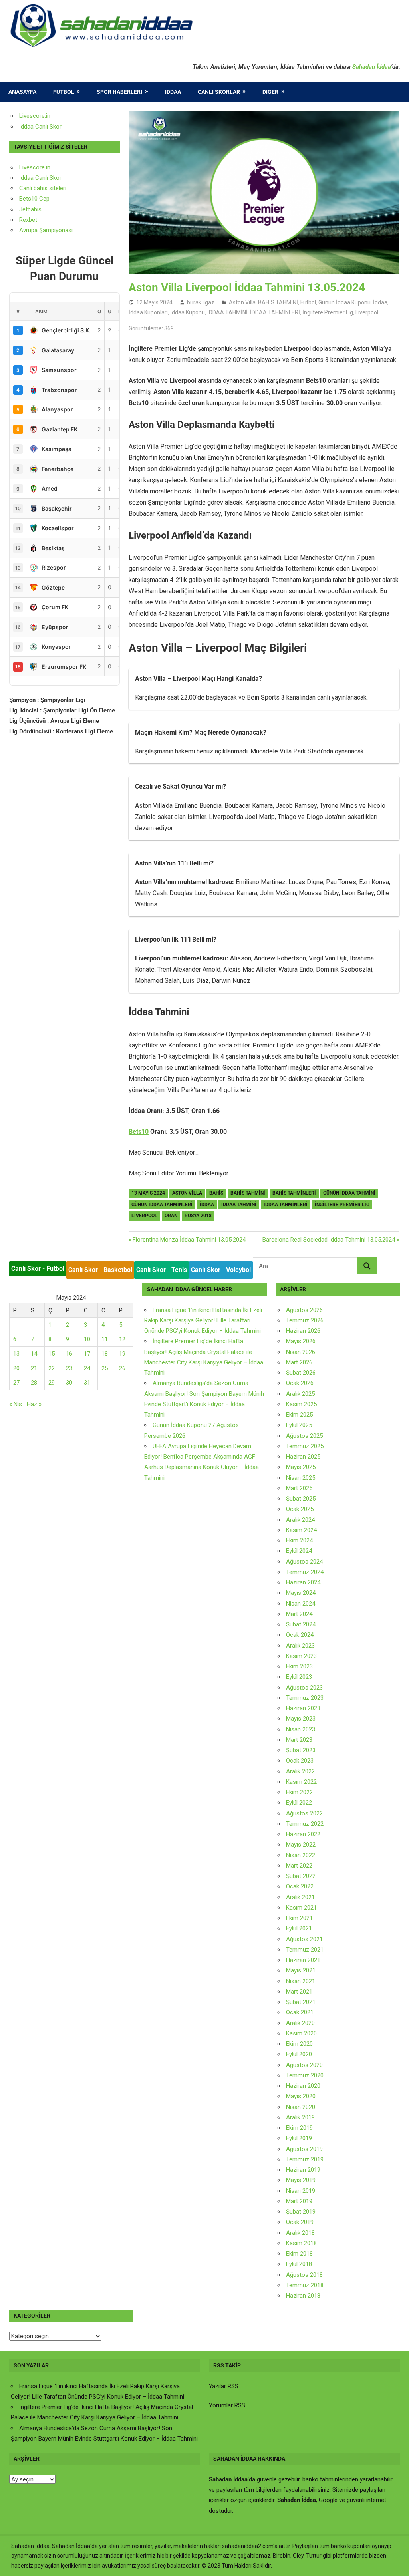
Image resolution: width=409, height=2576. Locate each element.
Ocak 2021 (300, 2012)
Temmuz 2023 (305, 1698)
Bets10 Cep (34, 199)
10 (87, 1339)
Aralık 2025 (300, 1394)
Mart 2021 (299, 1992)
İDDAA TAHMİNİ (227, 312)
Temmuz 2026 (305, 1320)
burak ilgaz (201, 302)
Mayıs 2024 (301, 1593)
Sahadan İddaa (372, 67)
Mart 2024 (299, 1614)
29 (52, 1383)
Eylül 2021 (299, 1928)
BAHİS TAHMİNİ (278, 302)
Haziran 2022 (303, 1834)
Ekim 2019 (299, 2128)
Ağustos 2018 (304, 2275)
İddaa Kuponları (148, 312)
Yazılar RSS (224, 2386)
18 (105, 1354)
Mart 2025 (299, 1488)
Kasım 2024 (301, 1530)
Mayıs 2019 (301, 2180)
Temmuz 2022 (305, 1824)
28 (34, 1383)
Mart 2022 (299, 1866)
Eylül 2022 (299, 1803)
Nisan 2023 (301, 1729)
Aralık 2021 (300, 1897)
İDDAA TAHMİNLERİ (275, 312)
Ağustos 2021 (304, 1939)
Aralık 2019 (300, 2117)
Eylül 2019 (299, 2138)
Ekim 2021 (299, 1918)
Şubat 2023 (301, 1750)
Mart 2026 (299, 1362)
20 (16, 1368)
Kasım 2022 (301, 1782)
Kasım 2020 (301, 2033)
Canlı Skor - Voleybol (221, 1270)
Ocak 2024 (300, 1635)
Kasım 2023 (301, 1656)
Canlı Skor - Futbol (38, 1269)
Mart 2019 (299, 2201)
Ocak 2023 (300, 1761)
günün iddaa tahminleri (162, 1205)
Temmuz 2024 (305, 1572)
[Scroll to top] (395, 2562)
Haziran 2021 (303, 1960)
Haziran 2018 (303, 2296)
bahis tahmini (248, 1193)
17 (87, 1354)
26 (122, 1368)
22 (52, 1368)
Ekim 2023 (299, 1666)
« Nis (16, 1404)
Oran (171, 1216)
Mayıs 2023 (301, 1719)
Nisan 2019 (301, 2191)
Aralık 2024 (300, 1520)
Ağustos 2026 (304, 1310)
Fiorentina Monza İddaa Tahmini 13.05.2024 (189, 1240)
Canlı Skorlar (219, 92)
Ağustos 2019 (304, 2149)
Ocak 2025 (300, 1509)
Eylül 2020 (299, 2054)
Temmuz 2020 (305, 2075)
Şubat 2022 (301, 1876)
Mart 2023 (299, 1740)
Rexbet (28, 220)
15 (52, 1354)
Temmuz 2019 (305, 2159)
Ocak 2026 (300, 1383)
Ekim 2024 (299, 1540)
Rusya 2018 (198, 1216)
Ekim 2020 (299, 2044)
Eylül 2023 (299, 1677)
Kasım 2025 (301, 1404)
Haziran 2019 (303, 2170)
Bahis (216, 1193)
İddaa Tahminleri (286, 1205)
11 (105, 1339)
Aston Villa (242, 302)
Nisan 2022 (301, 1855)
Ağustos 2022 (304, 1813)
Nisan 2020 (301, 2107)
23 (69, 1368)
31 (87, 1383)
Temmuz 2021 (305, 1950)
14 (34, 1354)
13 (16, 1354)
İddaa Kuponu (188, 312)
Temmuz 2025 (305, 1446)
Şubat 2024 (301, 1624)
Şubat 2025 (301, 1499)
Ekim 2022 (299, 1792)
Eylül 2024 (299, 1551)
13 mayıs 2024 (148, 1193)
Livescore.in (35, 116)
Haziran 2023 (303, 1708)
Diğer (270, 92)
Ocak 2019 (300, 2222)
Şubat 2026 (301, 1373)
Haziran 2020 (303, 2086)
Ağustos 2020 (304, 2065)
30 (69, 1383)
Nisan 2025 (301, 1478)
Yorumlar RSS (227, 2405)
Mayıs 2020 (301, 2096)
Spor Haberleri (119, 92)
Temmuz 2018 (305, 2285)
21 (34, 1368)
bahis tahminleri (294, 1193)
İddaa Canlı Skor (40, 127)
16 (69, 1354)
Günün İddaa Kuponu (344, 302)
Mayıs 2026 (301, 1341)
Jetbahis (30, 209)
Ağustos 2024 (304, 1562)
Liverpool (367, 312)
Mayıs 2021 (301, 1970)
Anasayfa (22, 92)
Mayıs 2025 (301, 1467)
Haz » (34, 1404)
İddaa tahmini (239, 1205)
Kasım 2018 (301, 2243)
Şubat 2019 (301, 2212)
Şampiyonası (55, 230)
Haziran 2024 (303, 1582)
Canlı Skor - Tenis (162, 1270)
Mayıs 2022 (301, 1845)
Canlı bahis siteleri (43, 188)
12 (122, 1339)
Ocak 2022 (300, 1886)
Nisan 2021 (301, 1981)
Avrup (27, 230)
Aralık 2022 (300, 1771)
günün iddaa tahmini (349, 1193)
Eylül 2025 (299, 1425)
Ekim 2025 (299, 1415)
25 (105, 1368)
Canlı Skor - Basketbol (100, 1270)
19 (122, 1354)
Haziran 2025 (303, 1457)
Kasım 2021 (301, 1908)
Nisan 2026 (301, 1352)
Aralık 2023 (300, 1646)
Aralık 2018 (300, 2233)
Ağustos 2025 (304, 1436)
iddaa (207, 1205)
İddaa (173, 92)
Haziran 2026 (303, 1331)
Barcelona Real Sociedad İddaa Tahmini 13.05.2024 (329, 1240)
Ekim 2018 (299, 2254)
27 (16, 1383)
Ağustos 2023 (304, 1688)
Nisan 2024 (301, 1604)
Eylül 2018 (299, 2264)
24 (87, 1368)
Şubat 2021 (301, 2002)
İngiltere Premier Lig (328, 312)
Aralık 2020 (300, 2023)
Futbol (64, 92)
